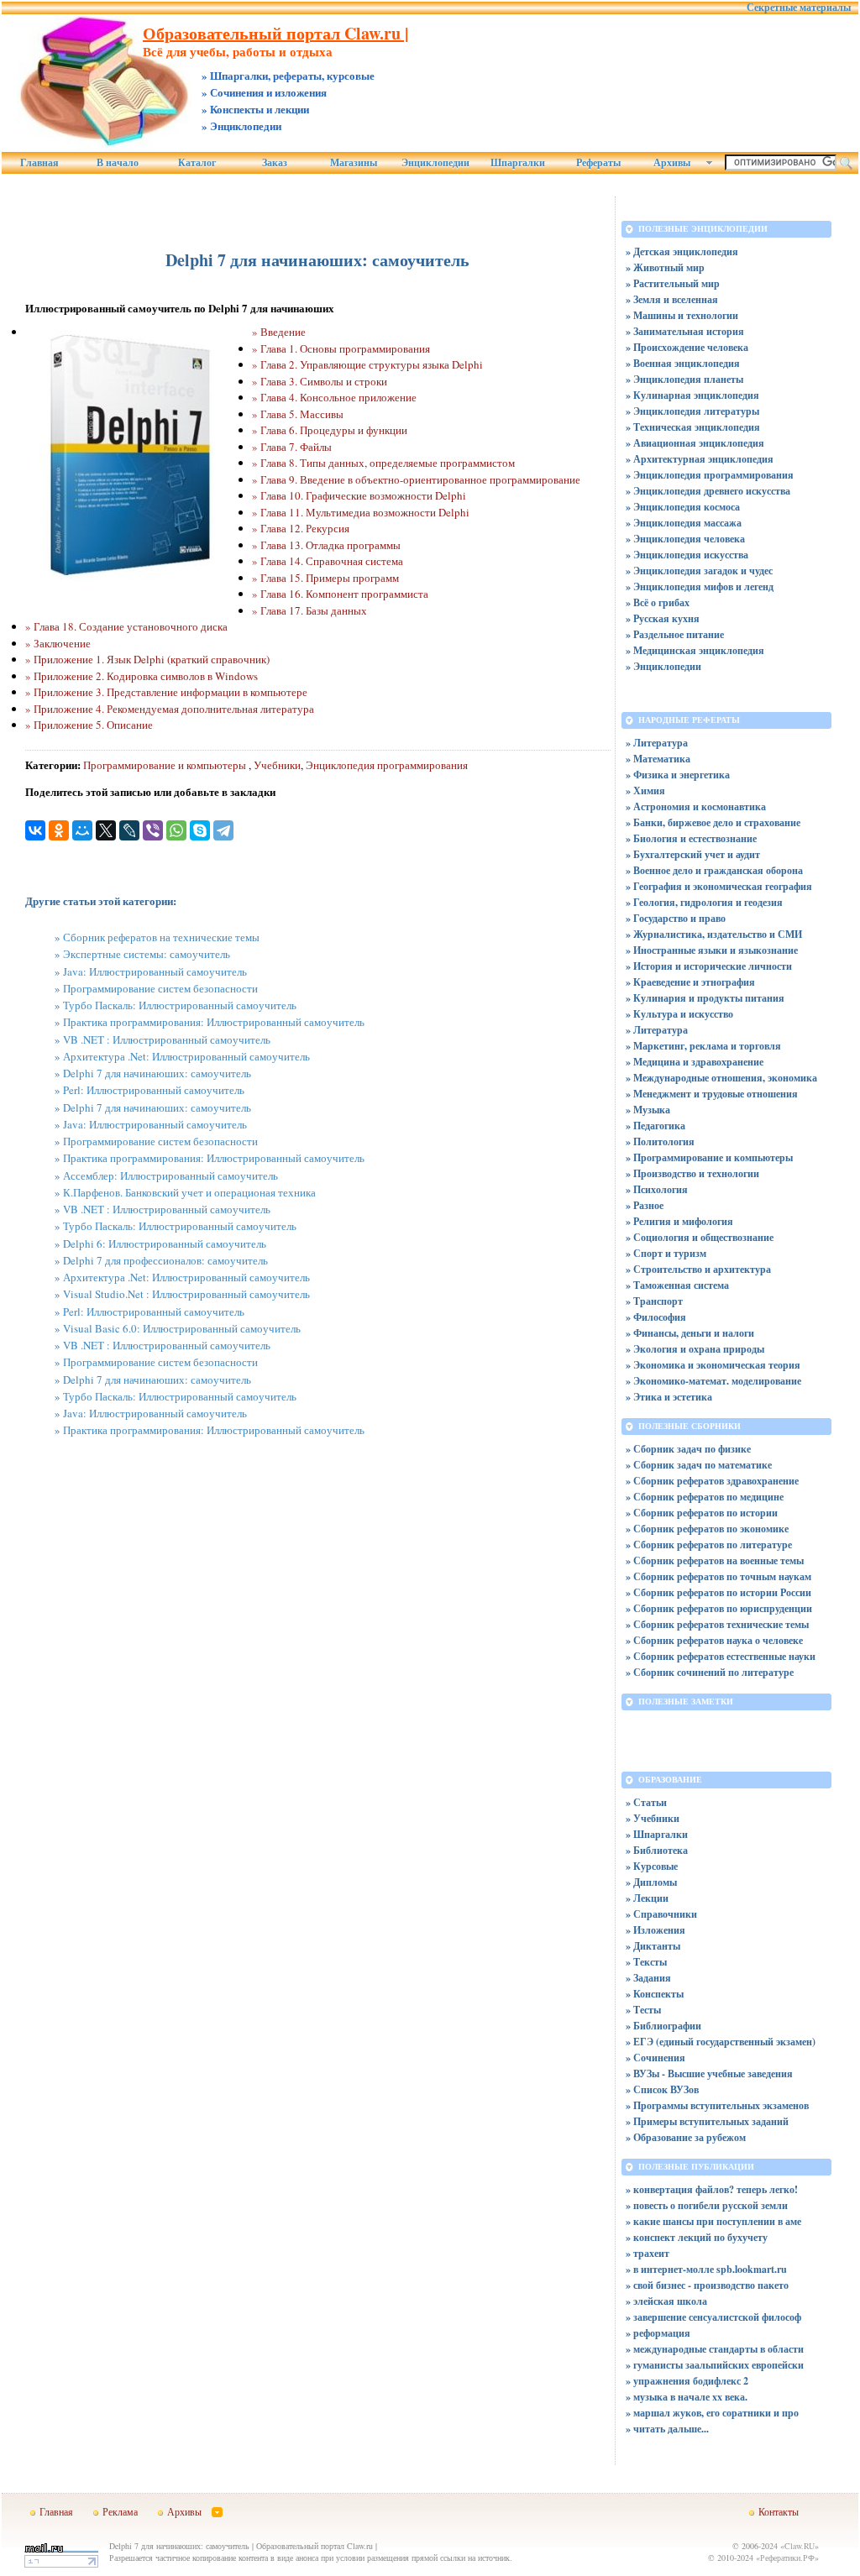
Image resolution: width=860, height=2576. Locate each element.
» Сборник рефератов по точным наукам (718, 1576)
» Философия (656, 1317)
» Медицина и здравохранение (695, 1062)
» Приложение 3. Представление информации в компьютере (166, 692)
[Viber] (153, 830)
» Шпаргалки (657, 1834)
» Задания (648, 1978)
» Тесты (643, 2010)
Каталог (197, 163)
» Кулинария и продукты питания (705, 998)
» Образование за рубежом (686, 2137)
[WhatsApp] (176, 830)
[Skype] (200, 830)
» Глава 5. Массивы (298, 414)
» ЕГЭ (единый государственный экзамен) (721, 2042)
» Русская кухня (663, 618)
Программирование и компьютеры (166, 765)
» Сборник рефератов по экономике (707, 1529)
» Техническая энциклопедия (693, 427)
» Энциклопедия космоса (683, 507)
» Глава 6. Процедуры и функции (330, 430)
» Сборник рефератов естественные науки (721, 1656)
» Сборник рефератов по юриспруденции (719, 1608)
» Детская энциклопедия (682, 251)
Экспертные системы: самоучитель (147, 954)
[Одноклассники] (59, 830)
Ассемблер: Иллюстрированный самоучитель (170, 1175)
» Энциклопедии (663, 666)
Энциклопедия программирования (387, 765)
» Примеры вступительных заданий (707, 2121)
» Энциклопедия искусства (687, 555)
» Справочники (661, 1914)
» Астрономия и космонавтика (696, 806)
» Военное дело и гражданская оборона (714, 870)
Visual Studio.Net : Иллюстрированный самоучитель (186, 1294)
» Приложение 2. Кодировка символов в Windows (142, 676)
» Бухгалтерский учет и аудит (693, 854)
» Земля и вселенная (672, 299)
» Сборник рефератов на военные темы (715, 1560)
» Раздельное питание (675, 634)
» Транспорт (654, 1301)
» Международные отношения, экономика (721, 1078)
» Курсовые (652, 1866)
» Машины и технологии (682, 315)
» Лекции (647, 1898)
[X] (106, 830)
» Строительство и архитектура (698, 1269)
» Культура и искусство (679, 1014)
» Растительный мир (673, 283)
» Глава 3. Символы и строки (320, 381)
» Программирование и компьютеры (709, 1157)
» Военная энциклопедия (683, 363)
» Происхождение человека (687, 347)
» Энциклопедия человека (685, 539)
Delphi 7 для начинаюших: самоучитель (157, 1073)
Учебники (277, 765)
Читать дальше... (671, 2429)
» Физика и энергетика (678, 775)
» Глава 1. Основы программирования (341, 348)
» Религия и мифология (679, 1221)
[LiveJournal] (129, 830)
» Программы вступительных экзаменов (717, 2105)
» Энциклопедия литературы (692, 411)
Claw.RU (800, 2546)
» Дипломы (651, 1882)
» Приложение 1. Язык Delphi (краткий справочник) (147, 659)
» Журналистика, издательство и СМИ (714, 934)
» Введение (279, 332)
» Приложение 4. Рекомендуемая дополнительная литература (170, 709)
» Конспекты (655, 1994)
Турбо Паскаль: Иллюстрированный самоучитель (180, 1005)
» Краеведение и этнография (690, 982)
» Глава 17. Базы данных (309, 610)
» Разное (645, 1205)
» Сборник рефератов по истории (702, 1513)
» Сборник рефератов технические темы (717, 1624)
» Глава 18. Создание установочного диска (126, 626)
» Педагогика (655, 1126)
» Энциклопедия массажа (684, 523)
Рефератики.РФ (787, 2558)
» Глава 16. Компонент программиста (340, 594)
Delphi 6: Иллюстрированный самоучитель (165, 1243)
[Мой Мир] (82, 830)
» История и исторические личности (709, 966)
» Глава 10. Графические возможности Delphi (359, 495)
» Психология (657, 1189)
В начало (118, 163)
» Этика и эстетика (669, 1397)
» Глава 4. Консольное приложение (334, 397)
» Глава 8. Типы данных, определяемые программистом (383, 463)
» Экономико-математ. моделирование (713, 1381)
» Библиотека (657, 1850)
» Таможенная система (677, 1285)
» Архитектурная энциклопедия (700, 459)
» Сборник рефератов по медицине (705, 1497)
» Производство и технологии (692, 1173)
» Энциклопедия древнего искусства (708, 491)
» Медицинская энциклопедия (695, 650)
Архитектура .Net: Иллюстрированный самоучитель (186, 1056)
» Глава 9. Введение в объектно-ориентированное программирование (416, 479)
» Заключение (58, 643)
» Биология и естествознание (691, 838)
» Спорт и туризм (666, 1253)
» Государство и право (676, 918)
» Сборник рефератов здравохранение (712, 1481)
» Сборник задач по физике (688, 1449)
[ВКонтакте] (35, 830)
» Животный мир (665, 267)
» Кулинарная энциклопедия (692, 395)
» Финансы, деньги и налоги (690, 1333)
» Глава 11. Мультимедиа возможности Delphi (361, 512)
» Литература (657, 743)
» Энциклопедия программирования (710, 475)
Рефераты (598, 163)
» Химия (645, 791)
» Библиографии (663, 2026)
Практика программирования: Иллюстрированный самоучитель (214, 1022)
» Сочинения (655, 2058)
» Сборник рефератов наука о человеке (714, 1640)
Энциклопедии (435, 163)
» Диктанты (653, 1946)
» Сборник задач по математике (699, 1465)
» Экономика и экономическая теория (713, 1365)
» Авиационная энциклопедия (695, 443)
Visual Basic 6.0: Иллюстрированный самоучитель (182, 1328)
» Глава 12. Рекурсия (301, 528)
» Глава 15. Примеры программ (325, 578)
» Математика (658, 759)
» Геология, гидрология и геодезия (704, 902)
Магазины (354, 163)
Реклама (120, 2511)
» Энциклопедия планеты (684, 379)
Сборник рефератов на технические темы (161, 937)
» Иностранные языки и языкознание (712, 950)
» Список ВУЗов (662, 2089)
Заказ (275, 163)
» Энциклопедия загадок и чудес (699, 571)
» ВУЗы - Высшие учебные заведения (709, 2073)
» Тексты (646, 1962)
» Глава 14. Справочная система (328, 561)
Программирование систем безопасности (160, 988)
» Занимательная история (685, 331)
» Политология (660, 1141)
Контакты (779, 2511)
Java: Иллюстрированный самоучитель (155, 971)
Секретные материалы (799, 8)
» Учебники (653, 1818)
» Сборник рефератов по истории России (718, 1592)
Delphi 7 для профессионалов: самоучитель (165, 1260)
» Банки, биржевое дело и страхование (713, 822)
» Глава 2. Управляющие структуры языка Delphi (367, 364)
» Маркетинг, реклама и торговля (703, 1046)
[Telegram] (223, 830)
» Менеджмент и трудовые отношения (712, 1094)
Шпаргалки (518, 163)
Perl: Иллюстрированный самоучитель (154, 1090)
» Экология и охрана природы (695, 1349)
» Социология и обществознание (700, 1237)
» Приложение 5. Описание (89, 725)
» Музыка (648, 1110)
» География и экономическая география (719, 886)
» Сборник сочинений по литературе (710, 1672)
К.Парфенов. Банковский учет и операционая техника (189, 1192)
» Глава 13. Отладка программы (326, 545)
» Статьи (646, 1802)
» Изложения (655, 1930)
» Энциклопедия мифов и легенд (700, 586)
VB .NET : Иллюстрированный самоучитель (167, 1039)
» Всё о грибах (658, 602)
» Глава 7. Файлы (292, 447)
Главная (39, 163)
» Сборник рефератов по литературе (709, 1545)
